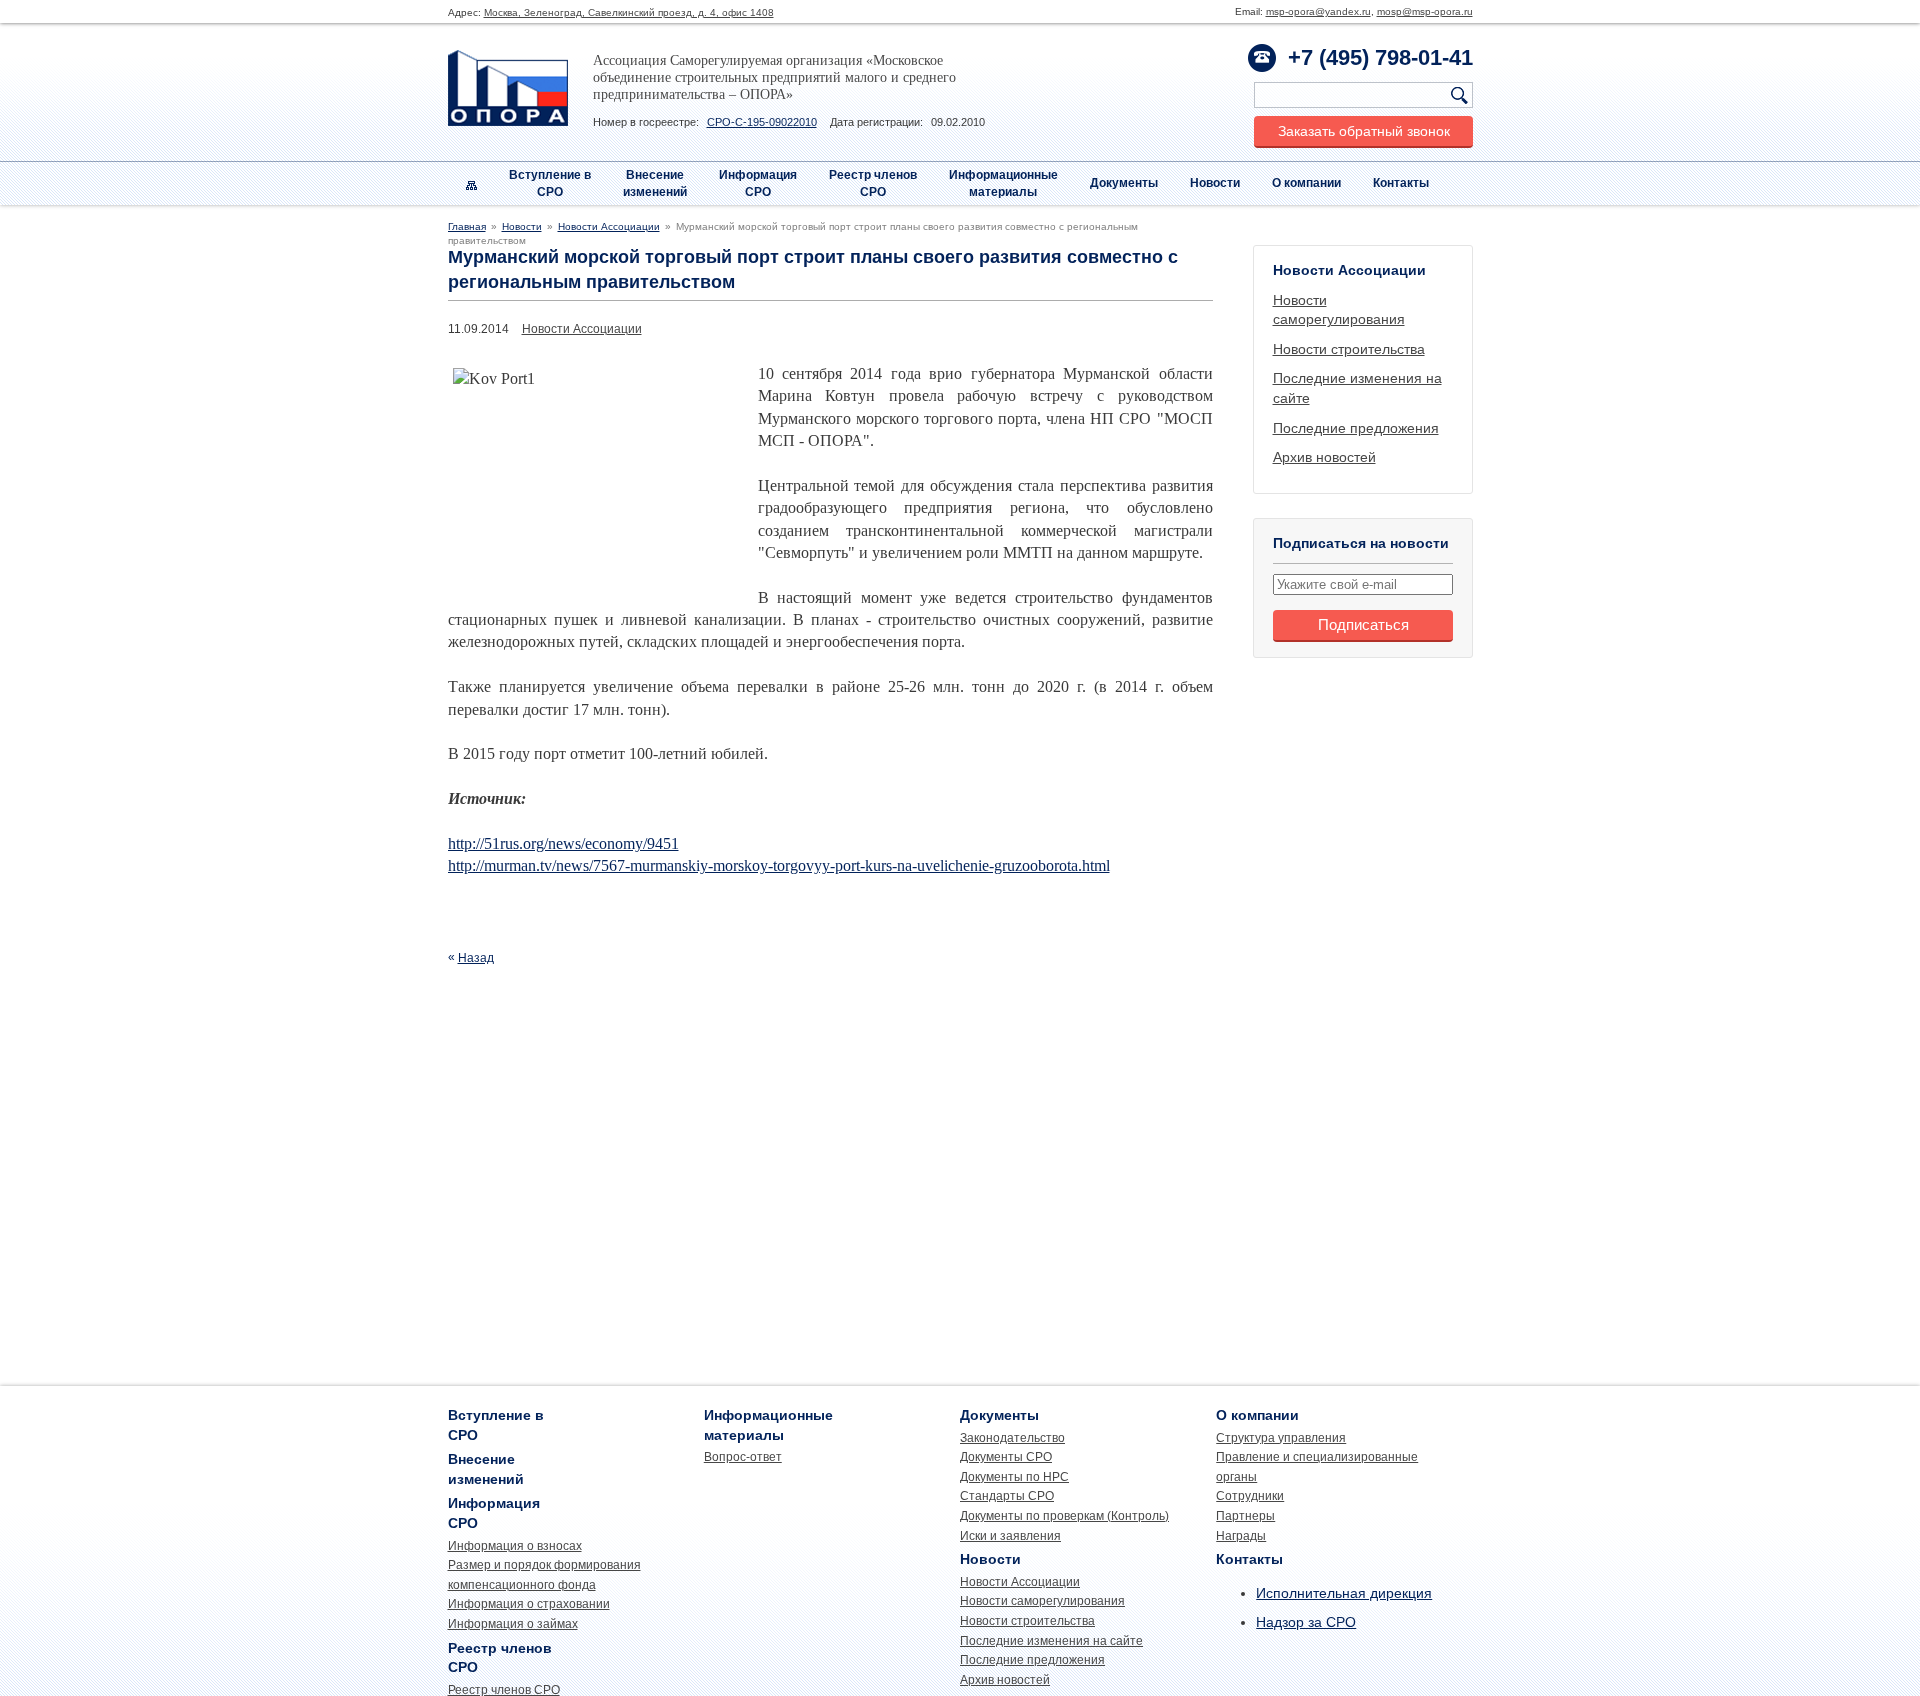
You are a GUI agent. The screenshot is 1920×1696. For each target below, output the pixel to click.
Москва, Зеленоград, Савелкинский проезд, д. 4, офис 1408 (629, 12)
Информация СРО (758, 183)
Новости (1215, 183)
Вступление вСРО (550, 183)
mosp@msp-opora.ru (1425, 11)
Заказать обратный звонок (1364, 131)
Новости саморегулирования (1042, 1601)
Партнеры (1245, 1516)
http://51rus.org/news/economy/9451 (563, 843)
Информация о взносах (515, 1546)
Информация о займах (513, 1624)
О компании (1306, 183)
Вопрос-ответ (743, 1457)
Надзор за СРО (1306, 1622)
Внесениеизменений (655, 183)
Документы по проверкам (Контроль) (1064, 1516)
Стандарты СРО (1007, 1496)
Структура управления (1281, 1438)
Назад (476, 958)
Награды (1241, 1536)
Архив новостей (1324, 457)
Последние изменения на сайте (1051, 1641)
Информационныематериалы (1003, 183)
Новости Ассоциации (609, 226)
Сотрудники (1250, 1496)
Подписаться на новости (1361, 543)
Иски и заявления (1010, 1536)
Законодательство (1012, 1438)
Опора (508, 88)
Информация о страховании (529, 1604)
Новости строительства (1349, 349)
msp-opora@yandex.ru (1318, 11)
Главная (467, 226)
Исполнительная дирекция (1344, 1593)
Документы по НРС (1014, 1477)
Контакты (1401, 183)
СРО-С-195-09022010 (762, 122)
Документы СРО (1006, 1457)
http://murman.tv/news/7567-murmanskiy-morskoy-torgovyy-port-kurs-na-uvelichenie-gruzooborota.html (779, 865)
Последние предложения (1356, 428)
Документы (1124, 183)
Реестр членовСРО (873, 183)
